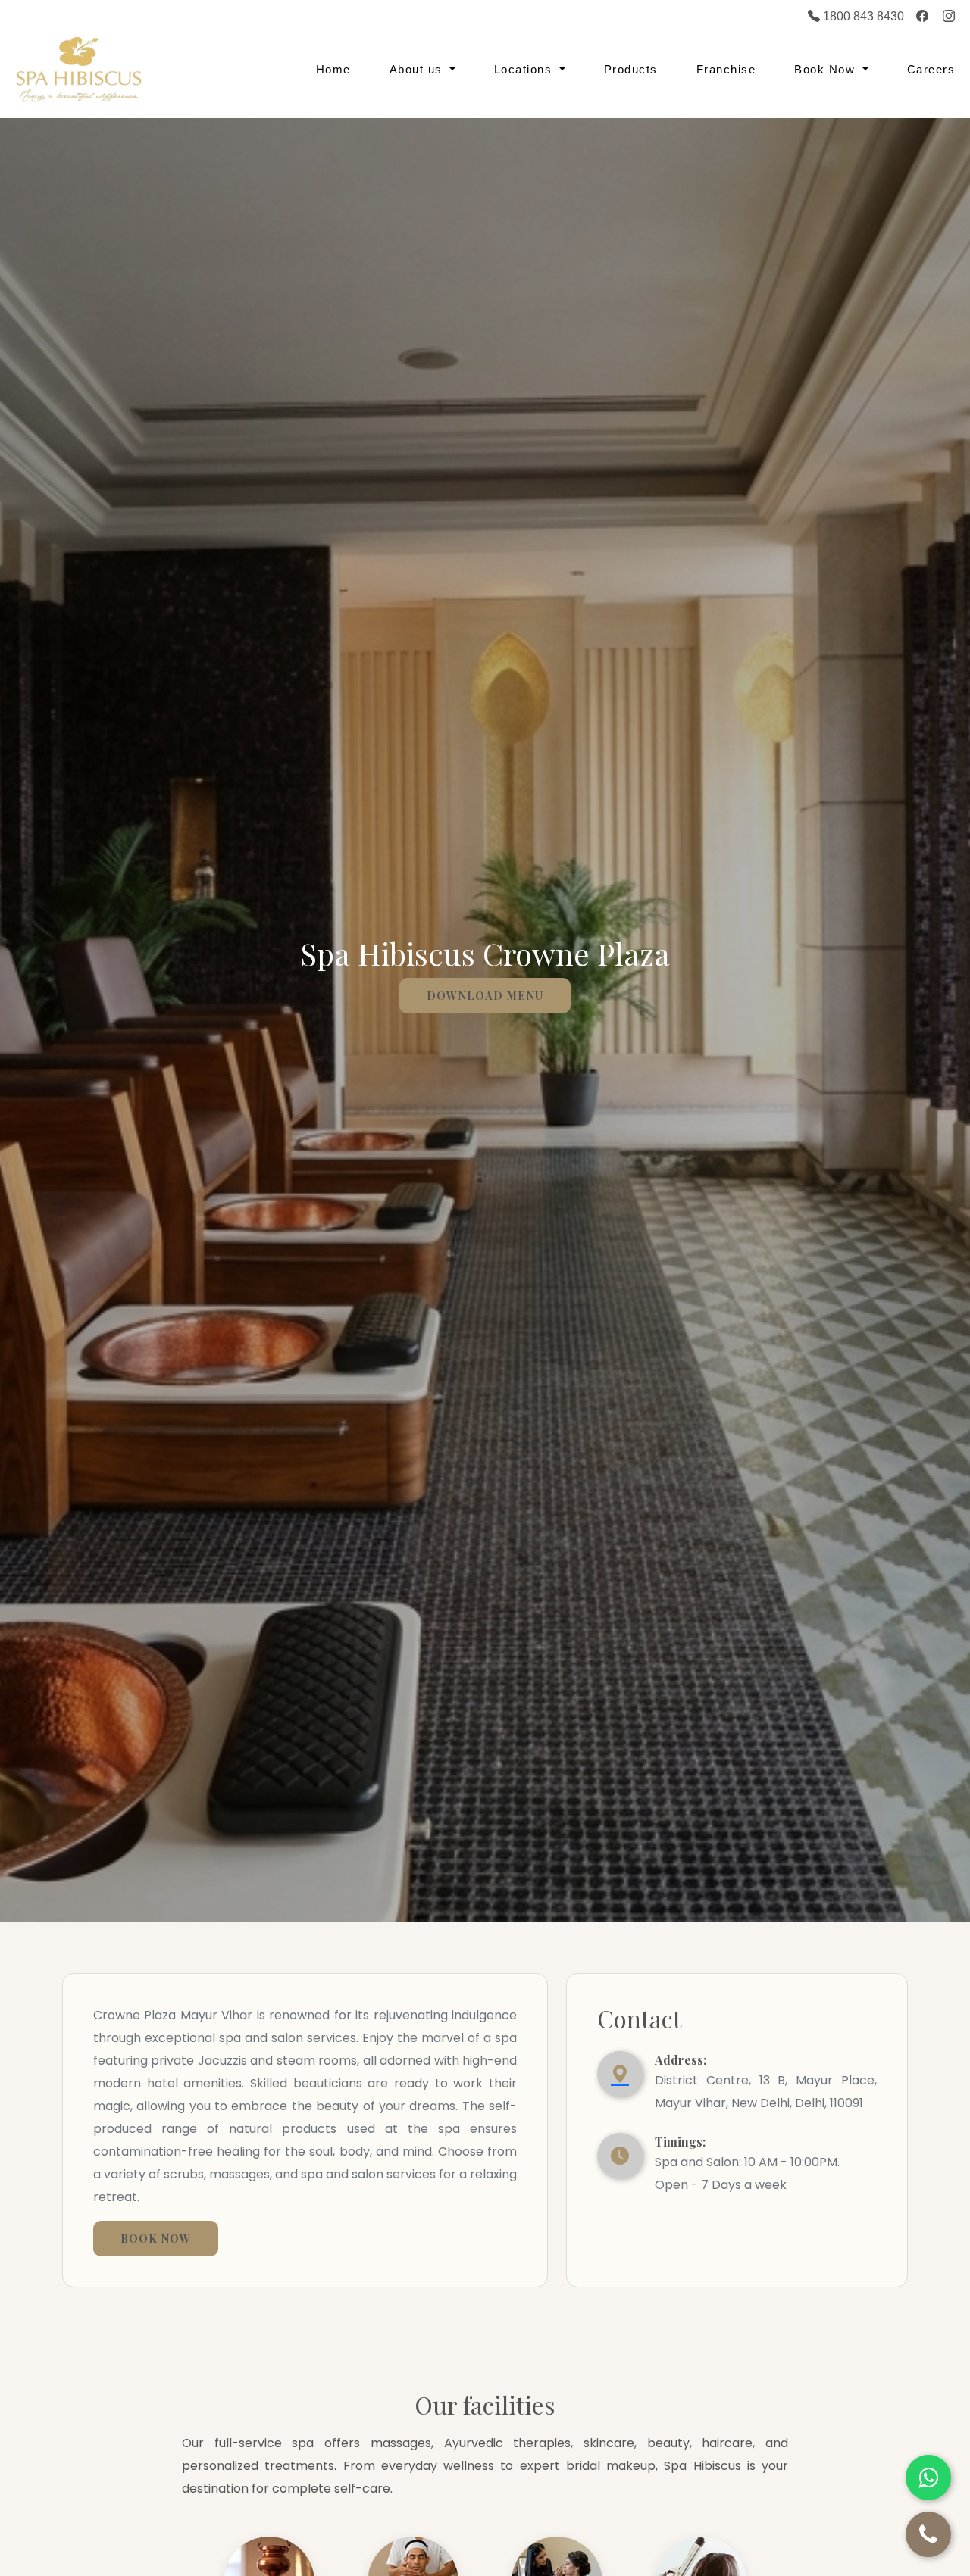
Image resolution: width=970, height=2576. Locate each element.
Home (333, 69)
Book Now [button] (827, 69)
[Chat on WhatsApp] (928, 2478)
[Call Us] (928, 2534)
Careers (931, 69)
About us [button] (418, 69)
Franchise (726, 69)
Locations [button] (525, 69)
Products (631, 69)
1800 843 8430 (862, 16)
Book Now (156, 2238)
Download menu (485, 995)
